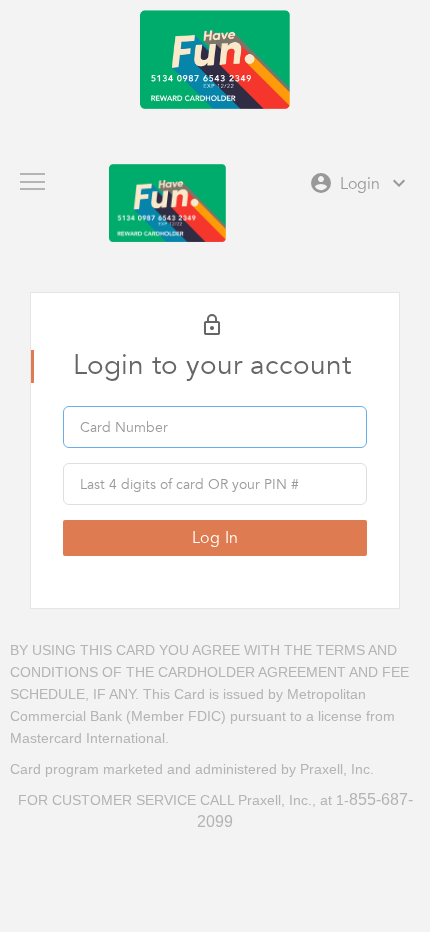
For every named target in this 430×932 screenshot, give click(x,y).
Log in (215, 538)
